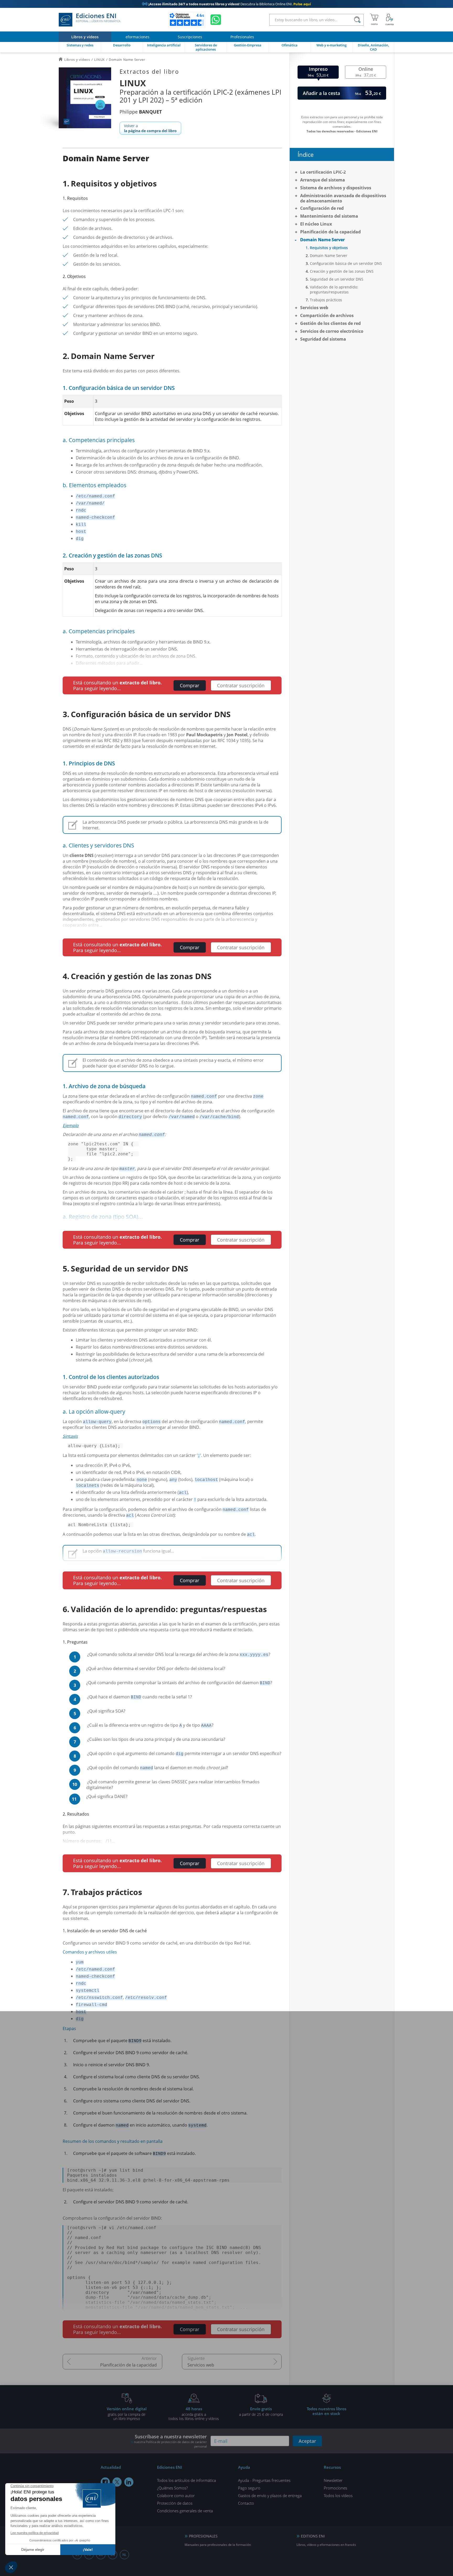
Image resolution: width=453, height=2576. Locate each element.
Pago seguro (249, 2488)
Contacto (246, 2503)
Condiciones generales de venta (185, 2511)
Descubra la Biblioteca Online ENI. (226, 4)
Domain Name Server (322, 240)
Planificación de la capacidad (128, 2365)
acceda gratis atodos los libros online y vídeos (194, 2413)
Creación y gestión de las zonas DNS (342, 271)
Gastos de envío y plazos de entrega (270, 2495)
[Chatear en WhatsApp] (216, 20)
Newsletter (333, 2480)
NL (124, 2555)
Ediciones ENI (98, 18)
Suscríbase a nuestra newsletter (170, 2441)
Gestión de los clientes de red (330, 323)
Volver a (150, 128)
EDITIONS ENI (313, 2536)
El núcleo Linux (316, 224)
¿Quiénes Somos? (172, 2488)
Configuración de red (322, 208)
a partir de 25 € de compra (261, 2411)
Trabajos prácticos (326, 300)
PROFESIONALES (203, 2536)
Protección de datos (175, 2503)
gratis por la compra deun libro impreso (127, 2413)
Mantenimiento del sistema (329, 216)
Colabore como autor (176, 2495)
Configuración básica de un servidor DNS (346, 263)
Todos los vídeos (338, 2495)
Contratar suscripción (241, 685)
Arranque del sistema (323, 180)
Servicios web (201, 2365)
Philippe (141, 112)
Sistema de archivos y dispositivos (336, 188)
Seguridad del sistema (323, 339)
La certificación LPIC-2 (323, 172)
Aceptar (307, 2441)
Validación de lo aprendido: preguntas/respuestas (334, 289)
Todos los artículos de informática (187, 2480)
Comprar (190, 685)
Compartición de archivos (327, 315)
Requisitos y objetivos (329, 248)
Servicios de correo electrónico (332, 331)
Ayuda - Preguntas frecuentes (264, 2480)
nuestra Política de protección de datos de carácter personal (170, 2444)
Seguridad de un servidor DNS (337, 279)
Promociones (335, 2488)
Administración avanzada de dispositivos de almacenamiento (343, 198)
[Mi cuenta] (390, 20)
